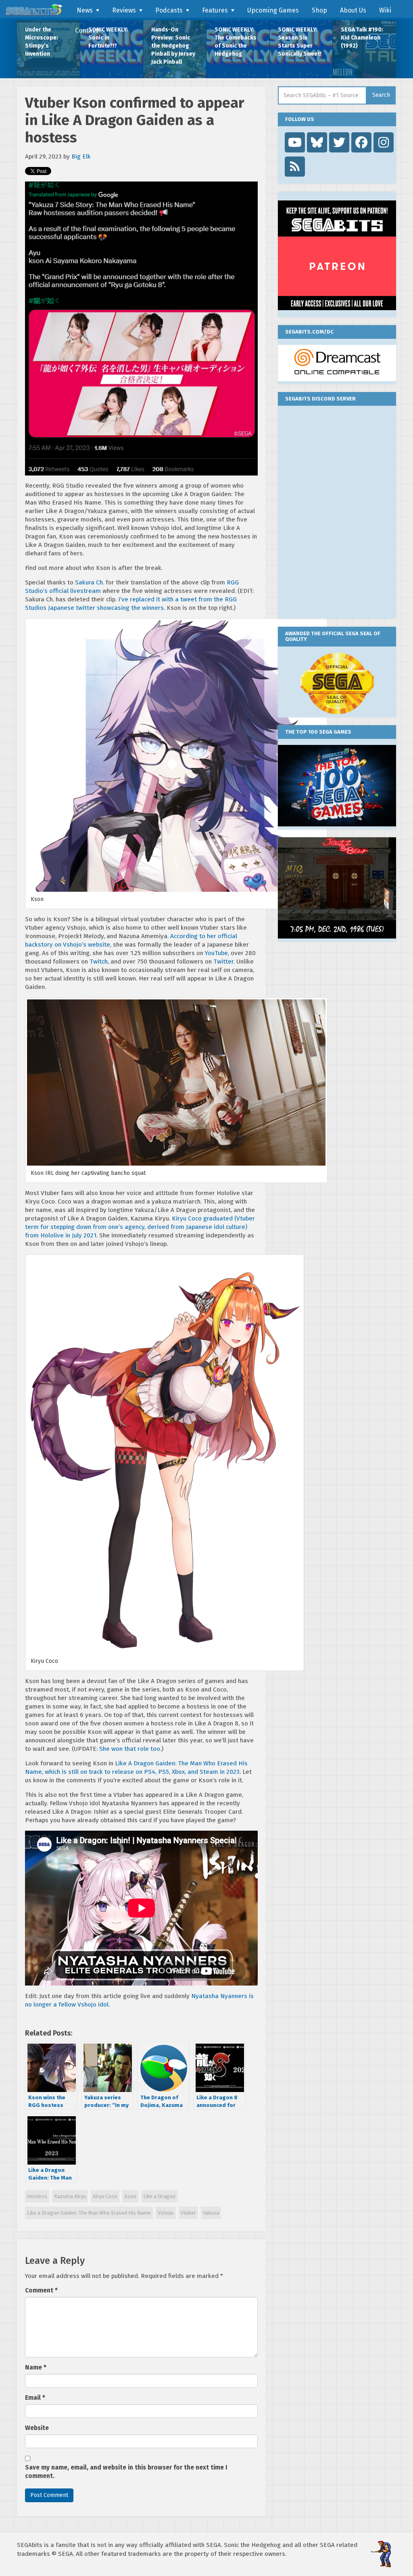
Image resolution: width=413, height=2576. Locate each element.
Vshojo (166, 2213)
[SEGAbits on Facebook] (361, 142)
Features (215, 10)
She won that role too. (130, 1749)
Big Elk (81, 156)
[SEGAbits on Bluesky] (317, 142)
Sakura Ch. (90, 582)
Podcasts (169, 10)
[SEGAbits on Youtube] (295, 142)
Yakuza (211, 2213)
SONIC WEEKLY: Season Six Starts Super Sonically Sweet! (300, 42)
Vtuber (188, 2213)
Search (381, 95)
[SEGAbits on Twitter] (339, 142)
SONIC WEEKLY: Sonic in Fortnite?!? (108, 38)
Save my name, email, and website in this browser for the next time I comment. (126, 2472)
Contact (87, 30)
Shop (319, 10)
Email (35, 2398)
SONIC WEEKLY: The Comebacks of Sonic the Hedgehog (236, 42)
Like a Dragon (159, 2196)
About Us (353, 10)
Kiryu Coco (105, 2196)
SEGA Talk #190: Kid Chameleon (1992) (362, 38)
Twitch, (99, 962)
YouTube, (217, 953)
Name (36, 2367)
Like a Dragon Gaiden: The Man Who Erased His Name (89, 2213)
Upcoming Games (273, 10)
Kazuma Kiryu (70, 2196)
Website (37, 2428)
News (85, 10)
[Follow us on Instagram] (384, 142)
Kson (130, 2196)
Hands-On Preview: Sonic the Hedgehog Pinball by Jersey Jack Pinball (173, 46)
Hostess (37, 2196)
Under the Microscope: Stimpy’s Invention (42, 42)
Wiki (385, 10)
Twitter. (224, 962)
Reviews (124, 10)
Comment (41, 2290)
